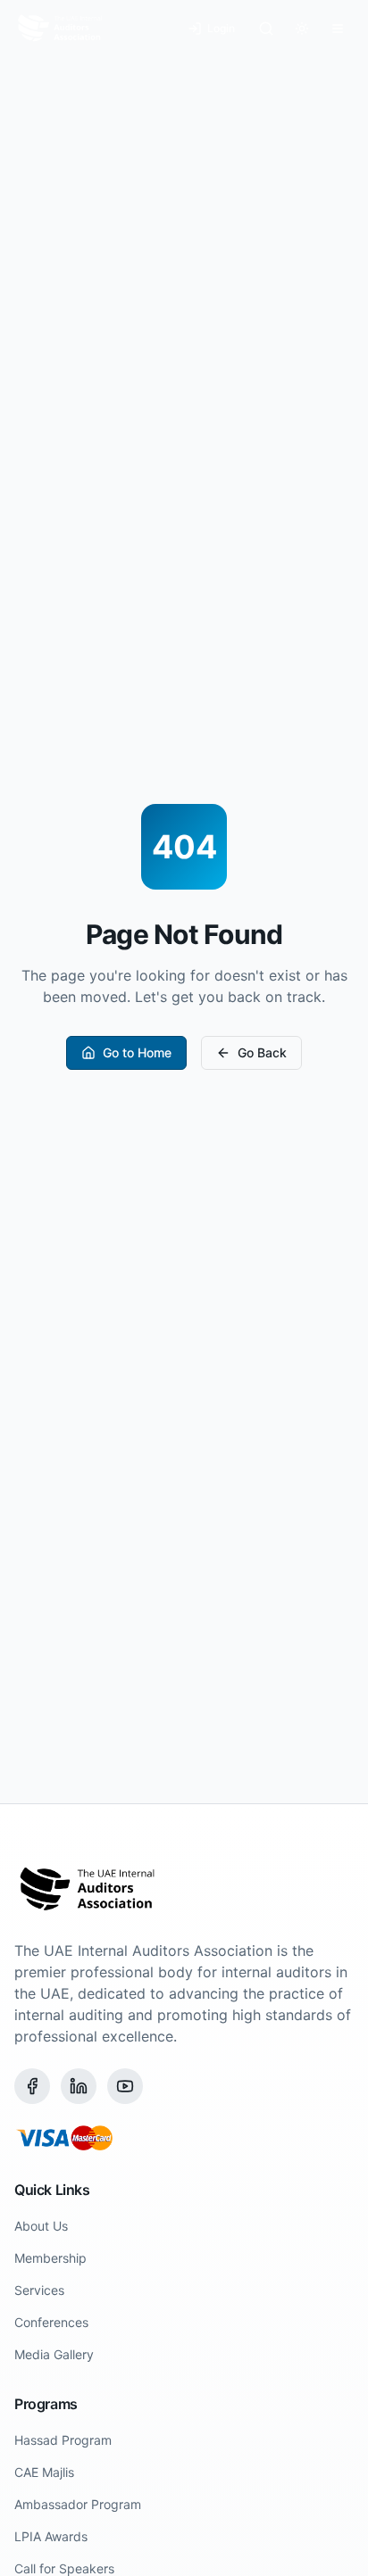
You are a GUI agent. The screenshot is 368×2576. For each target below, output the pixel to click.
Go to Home (137, 1052)
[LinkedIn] (79, 2086)
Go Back (262, 1052)
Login (221, 28)
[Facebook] (32, 2086)
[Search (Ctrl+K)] (266, 29)
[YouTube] (125, 2086)
